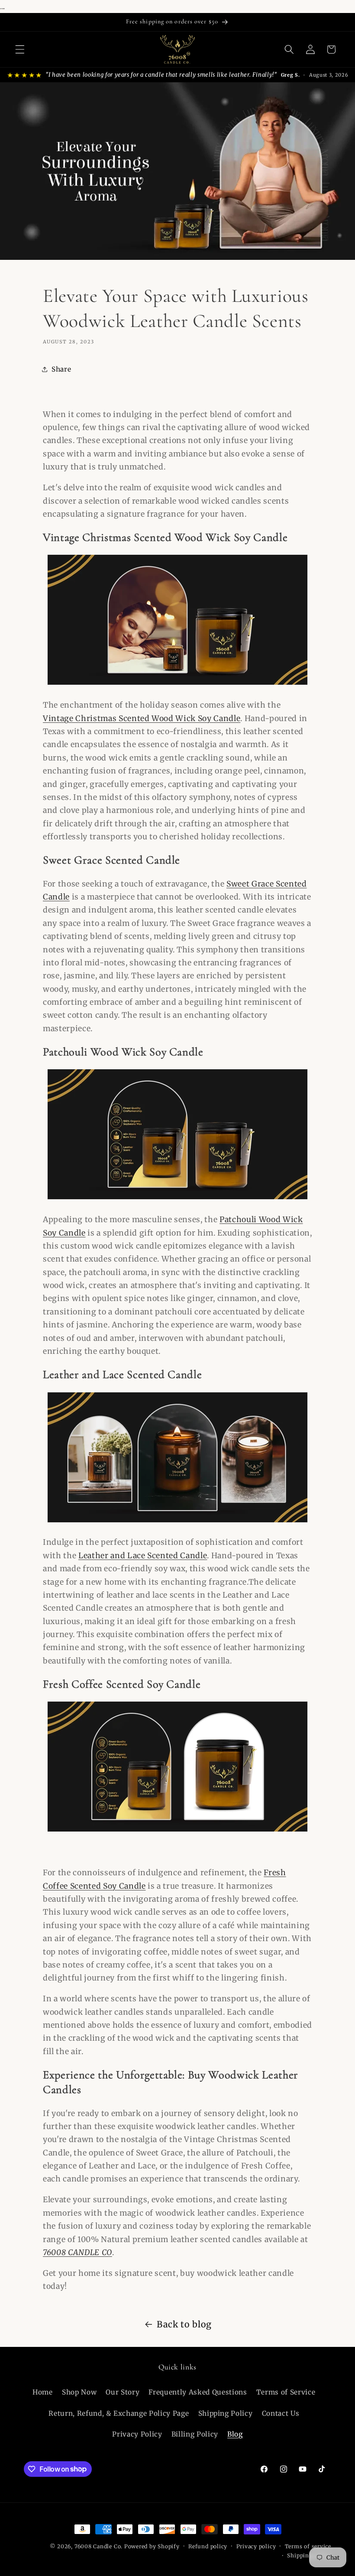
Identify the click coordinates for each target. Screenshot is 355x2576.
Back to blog (184, 2324)
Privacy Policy (137, 2434)
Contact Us (281, 2413)
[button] (20, 49)
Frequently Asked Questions (198, 2392)
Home (43, 2392)
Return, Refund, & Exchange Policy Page (119, 2413)
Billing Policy (195, 2434)
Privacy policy (256, 2546)
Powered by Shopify (152, 2546)
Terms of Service (286, 2392)
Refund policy (208, 2546)
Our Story (123, 2392)
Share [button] (61, 369)
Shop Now (79, 2392)
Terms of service (308, 2546)
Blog (235, 2434)
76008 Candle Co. (99, 2546)
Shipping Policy (226, 2413)
